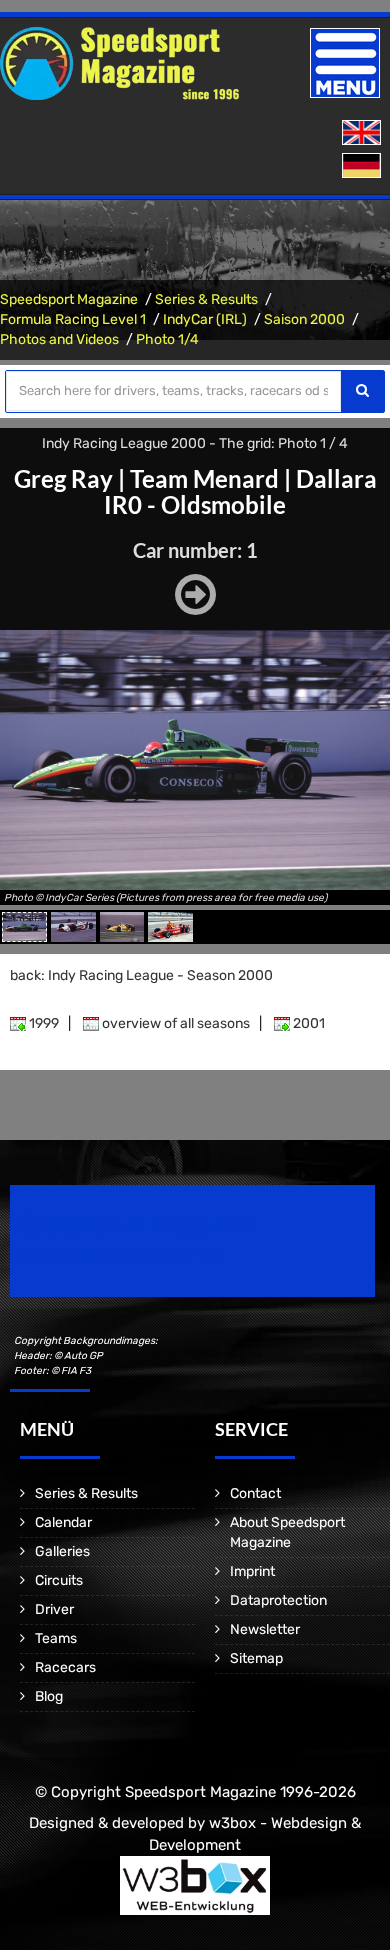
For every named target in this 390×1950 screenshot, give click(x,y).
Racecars (65, 1667)
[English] (363, 133)
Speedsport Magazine (69, 299)
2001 (307, 1023)
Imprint (252, 1571)
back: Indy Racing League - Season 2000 (141, 975)
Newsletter (265, 1629)
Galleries (62, 1551)
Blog (49, 1696)
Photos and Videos (59, 339)
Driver (54, 1609)
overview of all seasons (174, 1023)
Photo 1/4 (167, 339)
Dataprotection (278, 1600)
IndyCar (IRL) (205, 319)
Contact (255, 1493)
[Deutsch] (363, 166)
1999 (42, 1023)
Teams (56, 1638)
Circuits (59, 1580)
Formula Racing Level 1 (73, 319)
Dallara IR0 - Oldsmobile (240, 491)
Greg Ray (63, 478)
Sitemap (256, 1658)
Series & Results (206, 299)
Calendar (63, 1522)
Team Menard (204, 478)
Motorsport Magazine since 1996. (124, 1254)
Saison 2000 (304, 319)
